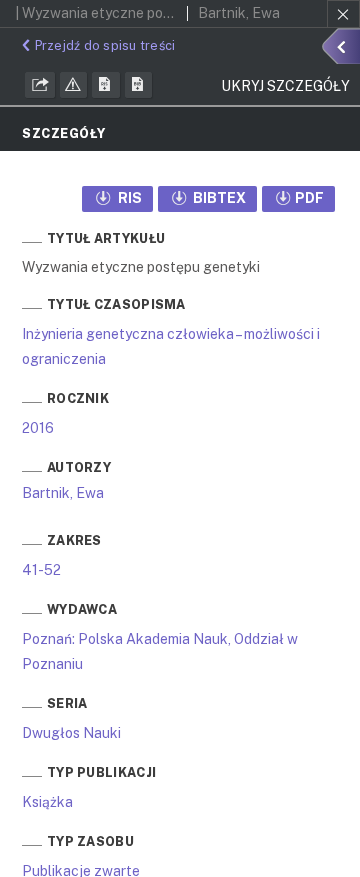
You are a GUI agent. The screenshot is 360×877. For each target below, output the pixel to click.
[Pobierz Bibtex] (139, 85)
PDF (309, 198)
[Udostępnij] (40, 85)
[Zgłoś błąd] (74, 85)
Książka (47, 802)
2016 (38, 428)
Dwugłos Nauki (71, 733)
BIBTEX (218, 198)
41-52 (41, 570)
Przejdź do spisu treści (105, 45)
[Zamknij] (343, 14)
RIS (128, 198)
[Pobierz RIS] (106, 85)
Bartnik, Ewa (63, 493)
